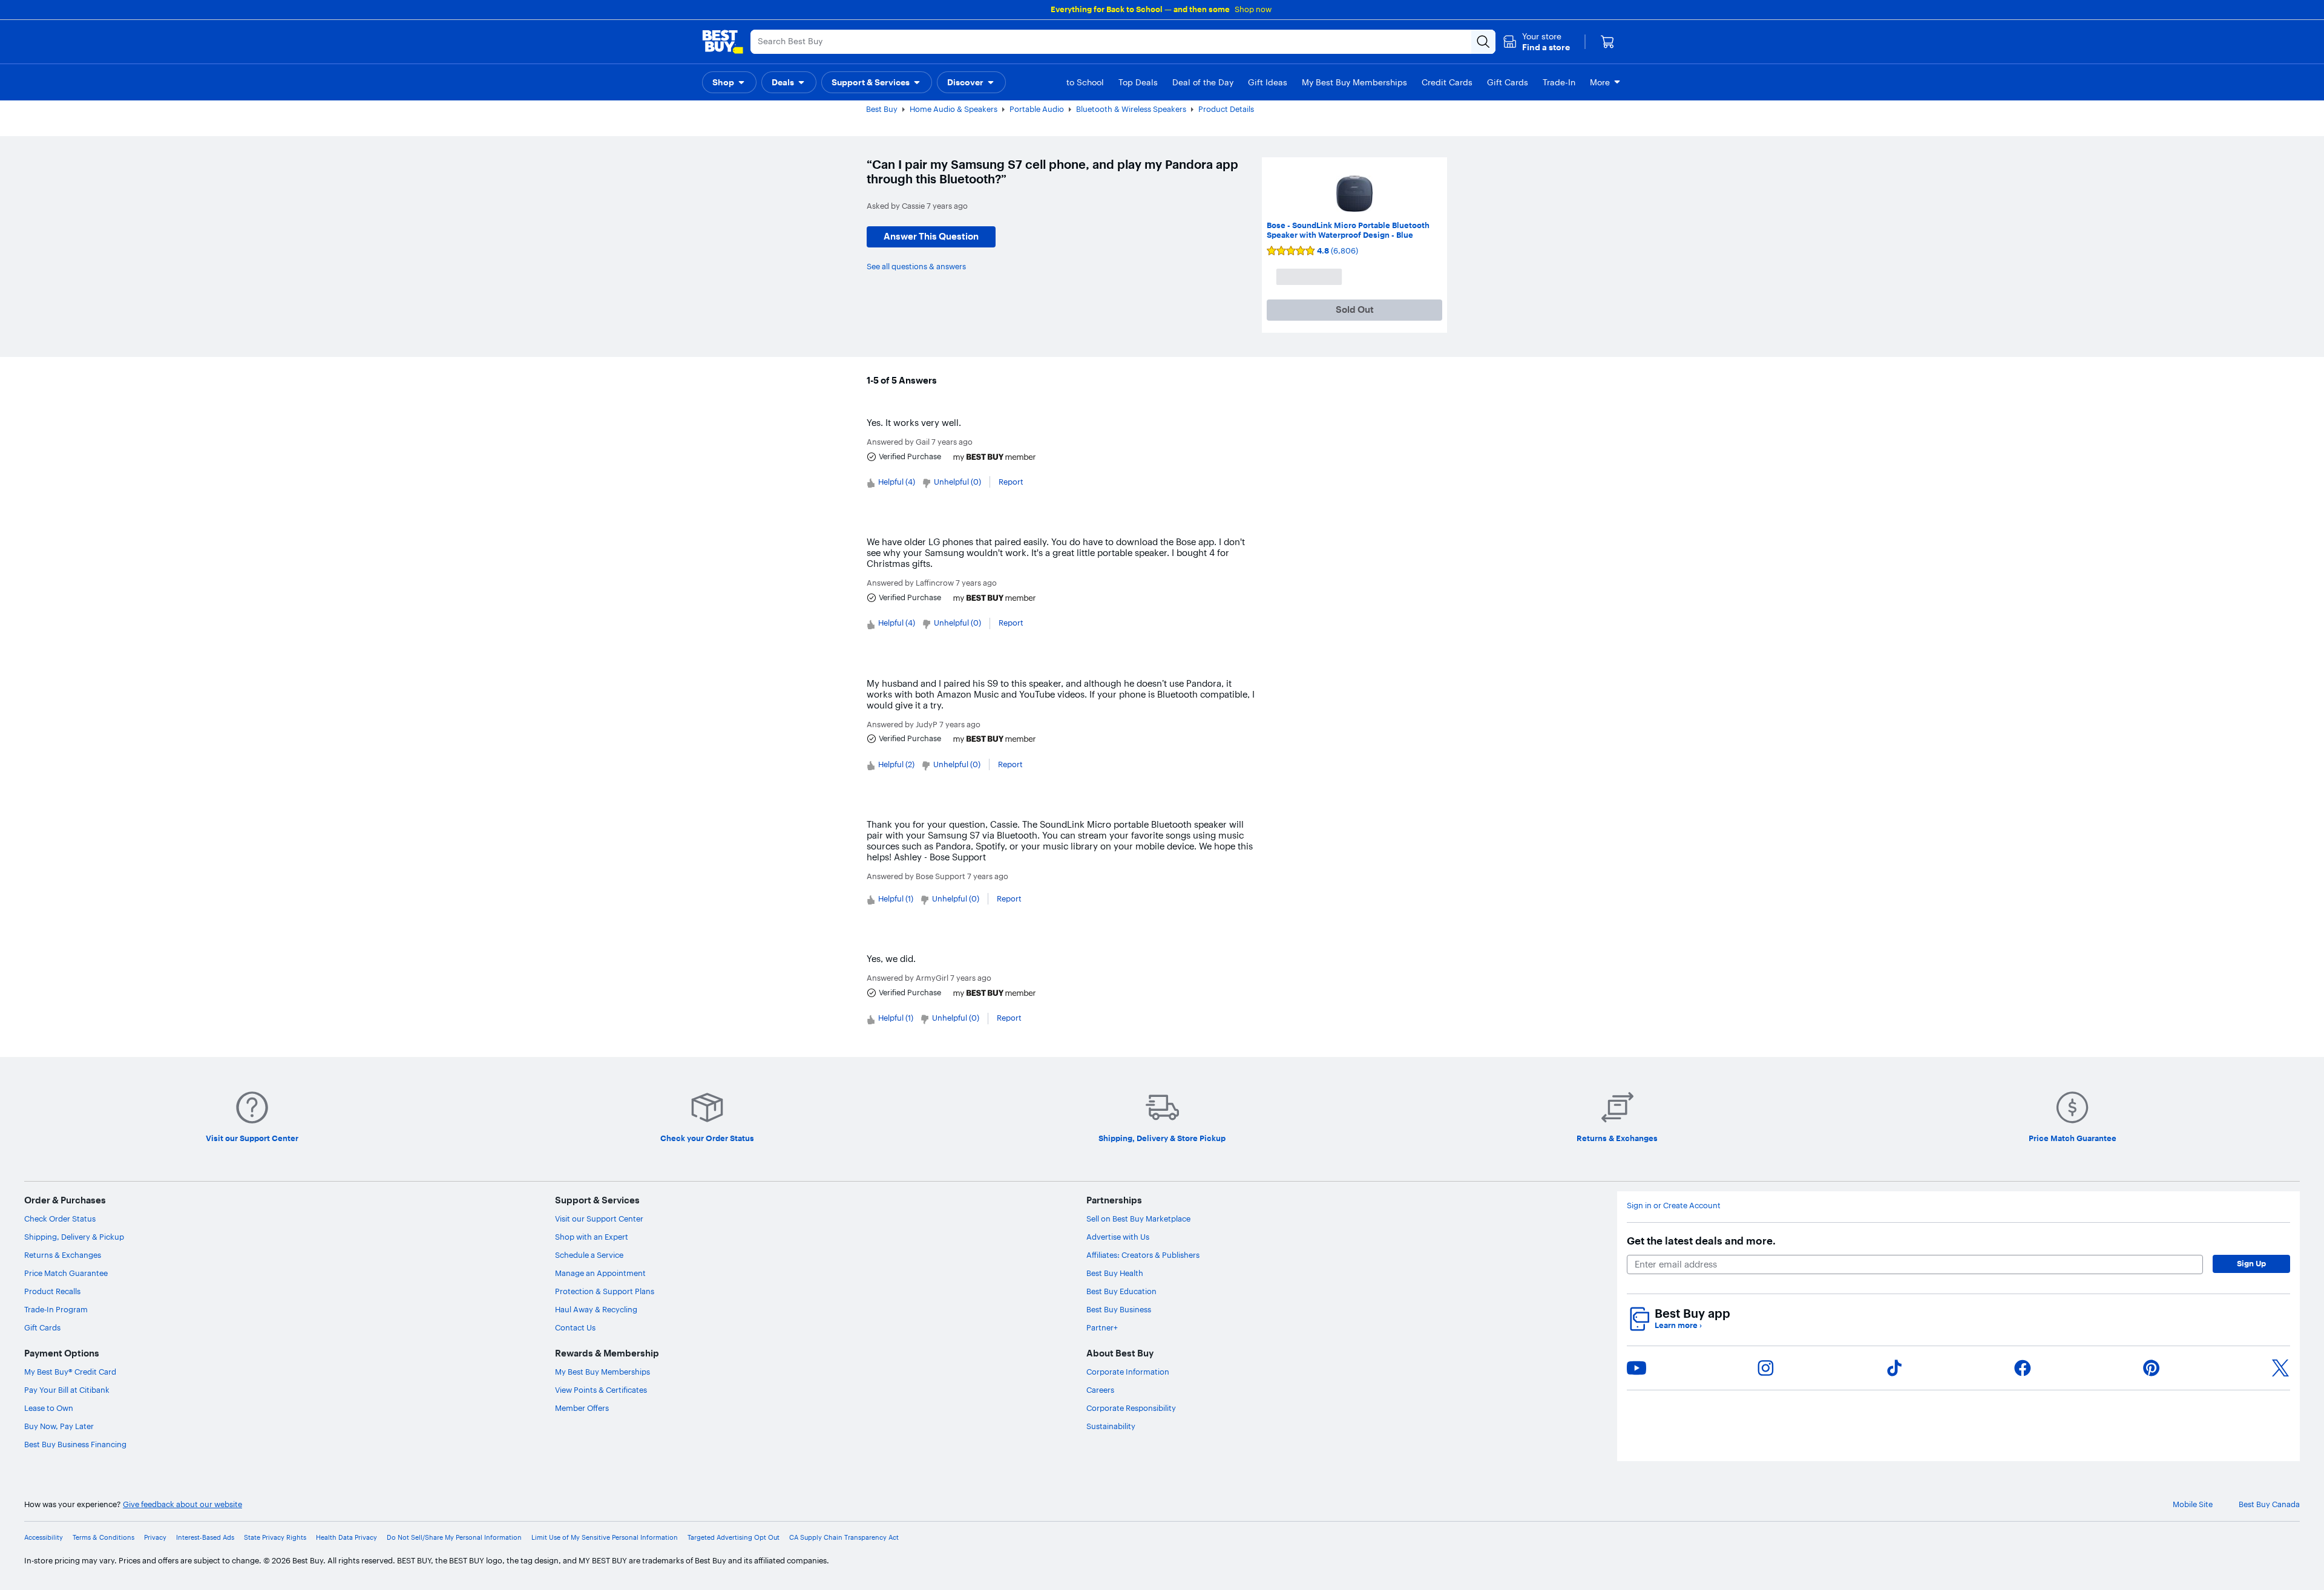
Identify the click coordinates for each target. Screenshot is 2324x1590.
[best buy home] (723, 42)
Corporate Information (1128, 1372)
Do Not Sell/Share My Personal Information (454, 1538)
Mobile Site (2193, 1504)
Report (1011, 482)
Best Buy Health (1115, 1273)
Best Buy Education (1121, 1291)
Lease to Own (49, 1408)
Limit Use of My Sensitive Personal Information (605, 1538)
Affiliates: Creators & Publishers (1143, 1255)
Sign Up (2251, 1263)
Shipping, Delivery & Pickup (74, 1237)
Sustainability (1111, 1426)
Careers (1100, 1390)
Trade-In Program (56, 1309)
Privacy (155, 1538)
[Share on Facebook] (2023, 1368)
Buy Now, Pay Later (59, 1426)
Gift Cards (42, 1327)
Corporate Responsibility (1131, 1408)
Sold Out (1355, 309)
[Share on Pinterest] (2152, 1368)
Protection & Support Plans (605, 1291)
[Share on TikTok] (1894, 1368)
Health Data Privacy (346, 1538)
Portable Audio (1037, 109)
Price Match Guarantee (66, 1273)
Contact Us (575, 1327)
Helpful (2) (896, 764)
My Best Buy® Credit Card (70, 1372)
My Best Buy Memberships (602, 1372)
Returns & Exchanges (63, 1255)
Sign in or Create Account (1674, 1206)
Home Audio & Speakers (954, 109)
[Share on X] (2280, 1368)
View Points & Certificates (601, 1390)
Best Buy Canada (2269, 1504)
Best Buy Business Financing (75, 1444)
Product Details (1226, 109)
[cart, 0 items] (1607, 42)
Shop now (1253, 9)
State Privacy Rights (275, 1538)
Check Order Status (60, 1219)
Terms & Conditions (103, 1538)
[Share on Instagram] (1765, 1368)
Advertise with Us (1118, 1237)
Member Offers (582, 1408)
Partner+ (1102, 1327)
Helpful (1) (896, 898)
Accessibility (44, 1538)
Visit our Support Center (599, 1219)
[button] (1536, 42)
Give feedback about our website (182, 1504)
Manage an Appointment (600, 1273)
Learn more (1678, 1325)
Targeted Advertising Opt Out (734, 1538)
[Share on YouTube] (1636, 1368)
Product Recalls (52, 1291)
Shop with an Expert (592, 1237)
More (1600, 82)
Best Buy (882, 109)
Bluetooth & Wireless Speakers (1131, 109)
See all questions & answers (916, 266)
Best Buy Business (1119, 1309)
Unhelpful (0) (957, 482)
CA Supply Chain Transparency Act (844, 1538)
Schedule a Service (589, 1255)
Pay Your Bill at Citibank (67, 1390)
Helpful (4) (897, 482)
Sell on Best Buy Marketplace (1138, 1219)
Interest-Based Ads (205, 1538)
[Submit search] (1483, 42)
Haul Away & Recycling (596, 1309)
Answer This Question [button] (931, 236)
